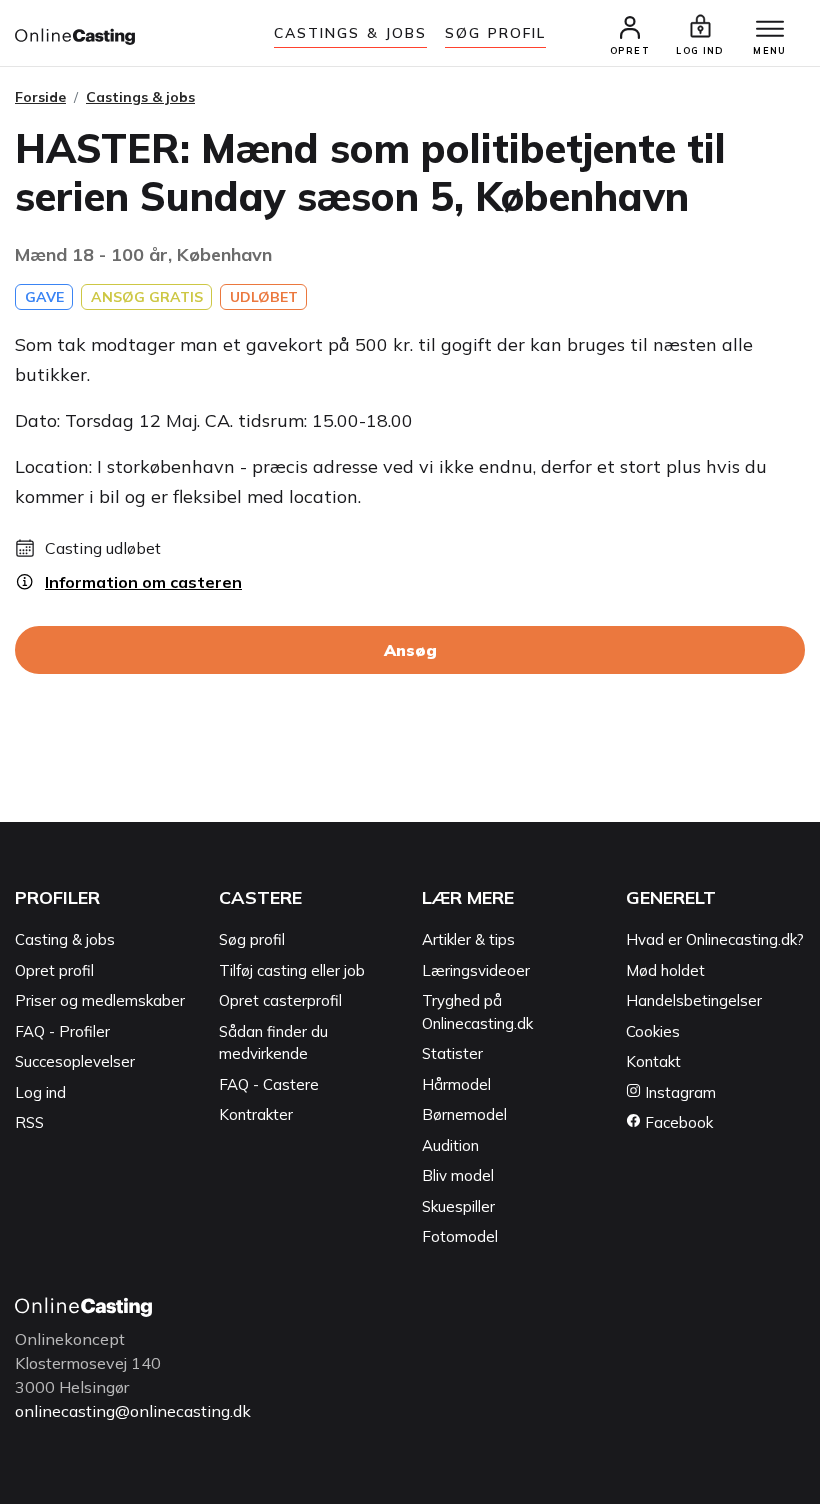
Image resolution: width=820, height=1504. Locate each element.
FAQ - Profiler (62, 1031)
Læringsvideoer (476, 970)
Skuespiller (458, 1206)
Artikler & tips (468, 939)
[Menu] (770, 30)
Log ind (40, 1092)
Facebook (677, 1122)
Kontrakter (256, 1114)
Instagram (678, 1092)
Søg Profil (495, 33)
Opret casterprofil (280, 1000)
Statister (452, 1053)
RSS (29, 1122)
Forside (40, 97)
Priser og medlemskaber (100, 1000)
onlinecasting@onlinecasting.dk (133, 1411)
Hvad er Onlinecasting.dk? (715, 939)
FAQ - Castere (269, 1084)
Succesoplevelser (75, 1061)
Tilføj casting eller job (292, 970)
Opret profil (54, 970)
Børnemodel (464, 1114)
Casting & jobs (65, 939)
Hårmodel (456, 1084)
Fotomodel (460, 1236)
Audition (450, 1145)
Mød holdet (665, 970)
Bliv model (458, 1175)
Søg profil (252, 939)
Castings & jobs (351, 33)
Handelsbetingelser (694, 1000)
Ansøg (410, 650)
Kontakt (653, 1061)
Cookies (653, 1031)
